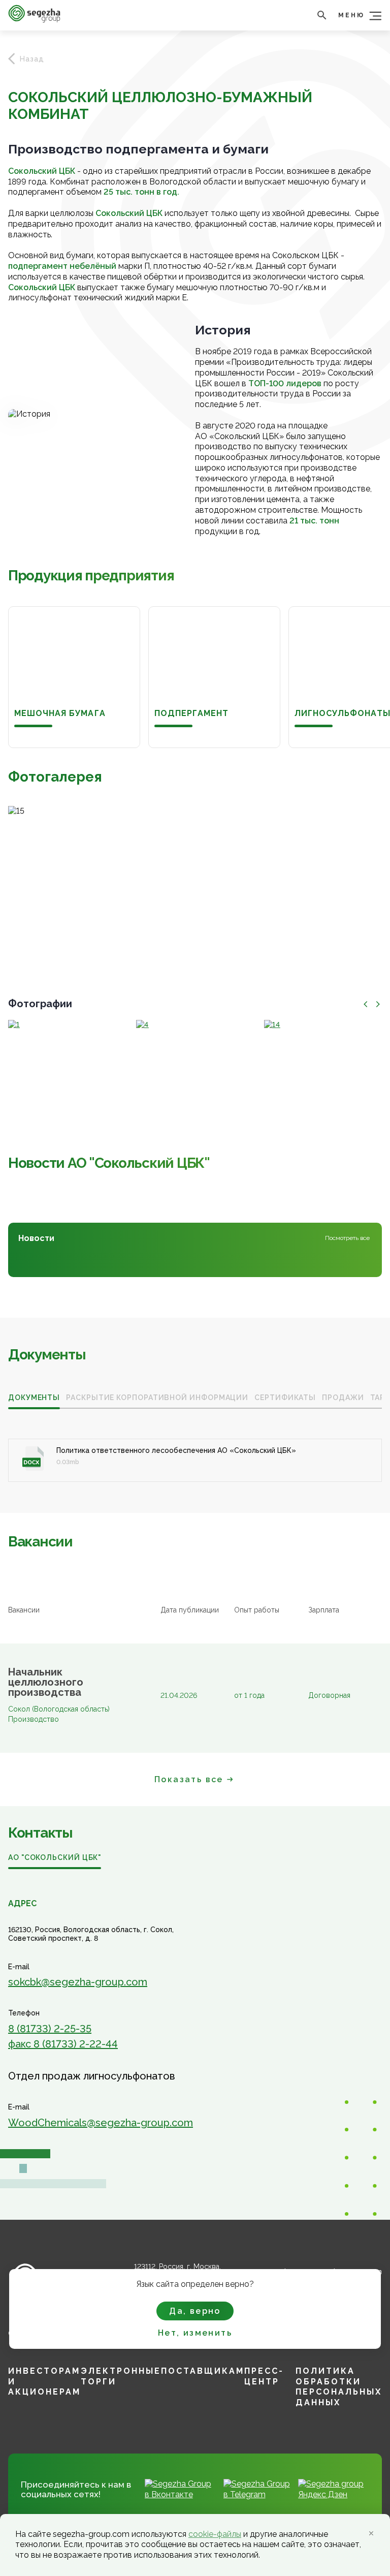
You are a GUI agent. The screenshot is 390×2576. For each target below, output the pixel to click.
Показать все (189, 1779)
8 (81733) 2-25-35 (50, 2029)
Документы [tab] (34, 1398)
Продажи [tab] (343, 1398)
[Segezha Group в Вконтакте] (180, 2494)
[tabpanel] (195, 1449)
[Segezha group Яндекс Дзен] (334, 2494)
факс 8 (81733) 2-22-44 (63, 2044)
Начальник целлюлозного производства (46, 1682)
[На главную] (34, 20)
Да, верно (195, 2311)
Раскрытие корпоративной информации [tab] (157, 1398)
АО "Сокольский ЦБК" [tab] (55, 1857)
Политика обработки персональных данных (339, 2387)
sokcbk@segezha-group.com (78, 1982)
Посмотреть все (347, 1238)
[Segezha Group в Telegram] (257, 2494)
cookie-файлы (215, 2534)
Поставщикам (203, 2371)
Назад (32, 59)
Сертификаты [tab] (285, 1398)
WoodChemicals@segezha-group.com (101, 2123)
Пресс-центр (264, 2376)
